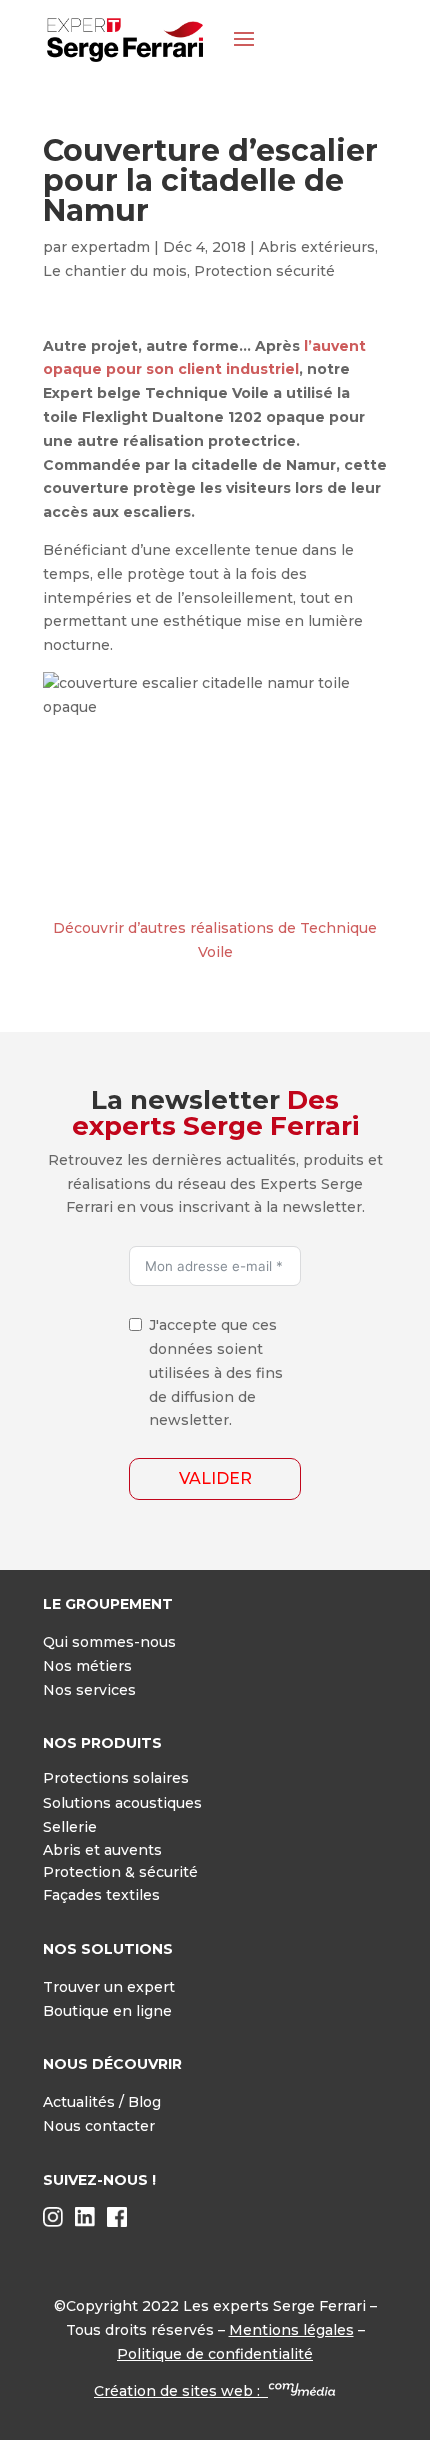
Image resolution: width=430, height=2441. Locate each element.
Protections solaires (116, 1778)
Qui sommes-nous (109, 1642)
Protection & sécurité (120, 1872)
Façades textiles (101, 1895)
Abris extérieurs (317, 247)
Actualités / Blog (102, 2102)
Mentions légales (291, 2330)
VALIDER (215, 1478)
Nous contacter (99, 2126)
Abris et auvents (102, 1850)
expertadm (110, 247)
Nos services (89, 1690)
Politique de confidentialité (215, 2354)
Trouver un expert (109, 1987)
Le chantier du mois (115, 271)
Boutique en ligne (107, 2011)
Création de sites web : (181, 2391)
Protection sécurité (264, 271)
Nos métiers (87, 1666)
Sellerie (70, 1827)
